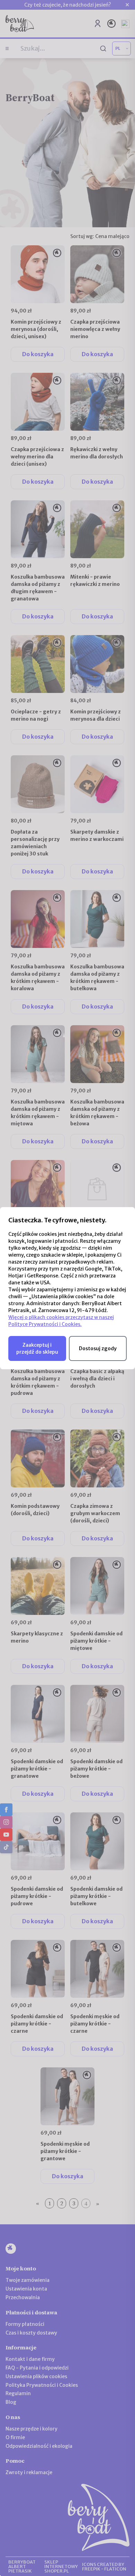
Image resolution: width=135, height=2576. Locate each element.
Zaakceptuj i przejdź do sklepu (37, 1348)
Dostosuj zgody (98, 1348)
